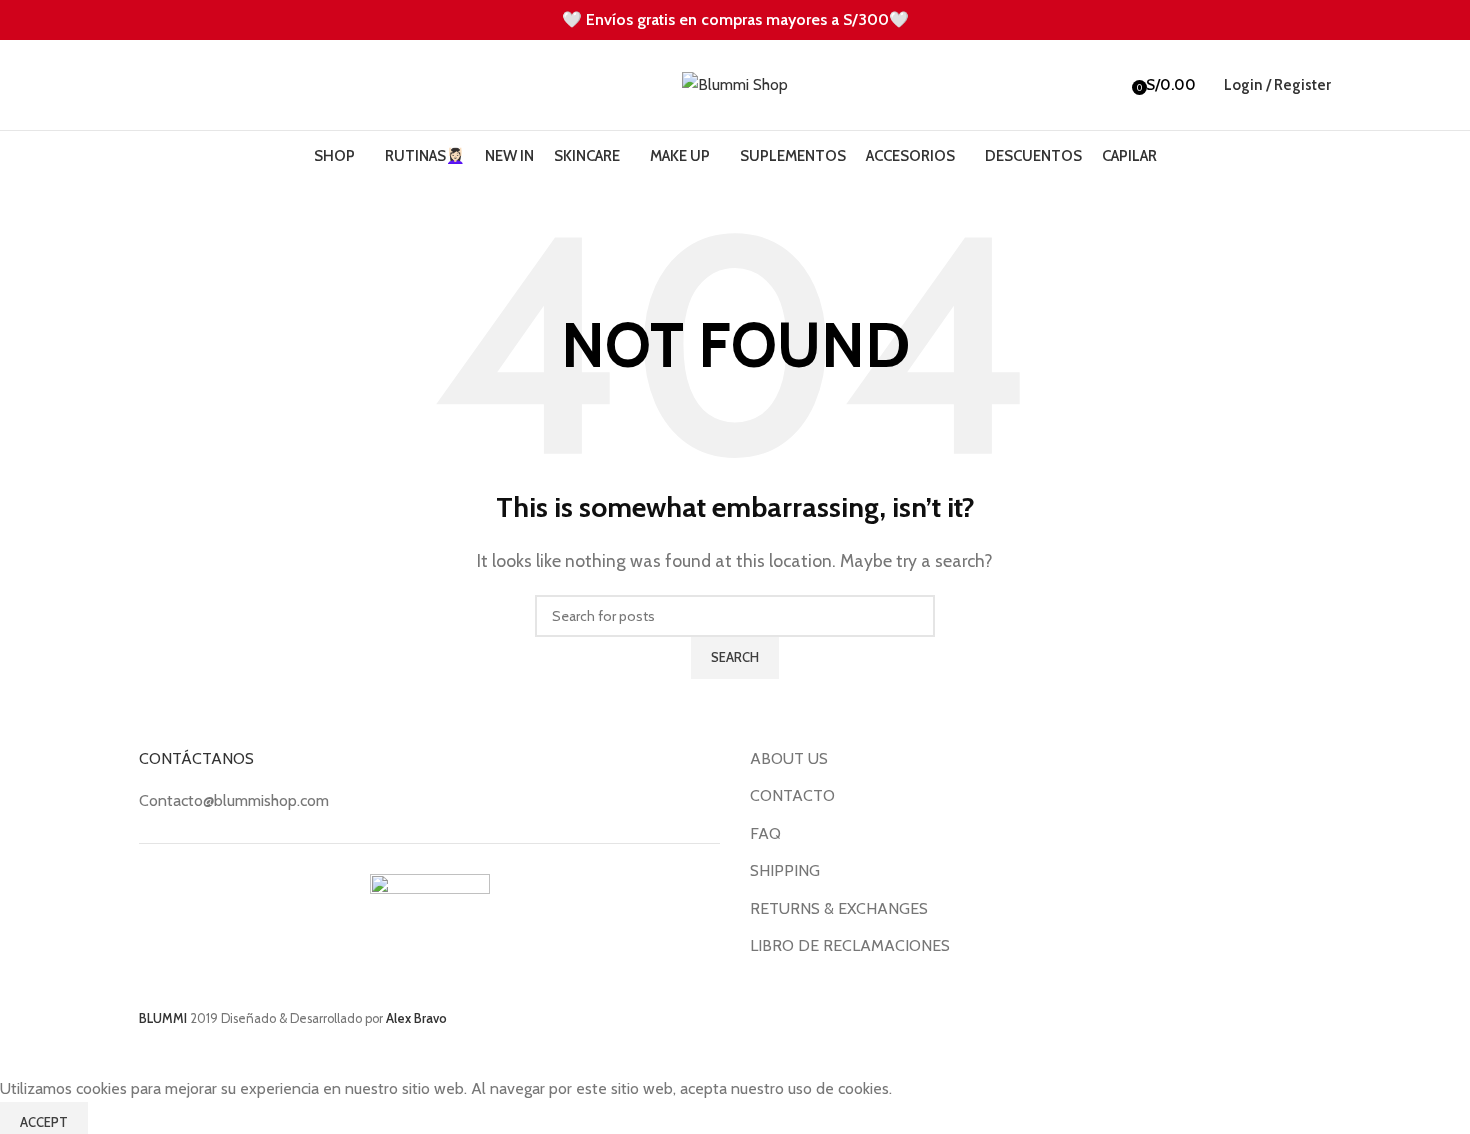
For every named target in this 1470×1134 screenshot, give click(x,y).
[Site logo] (735, 83)
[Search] (139, 85)
